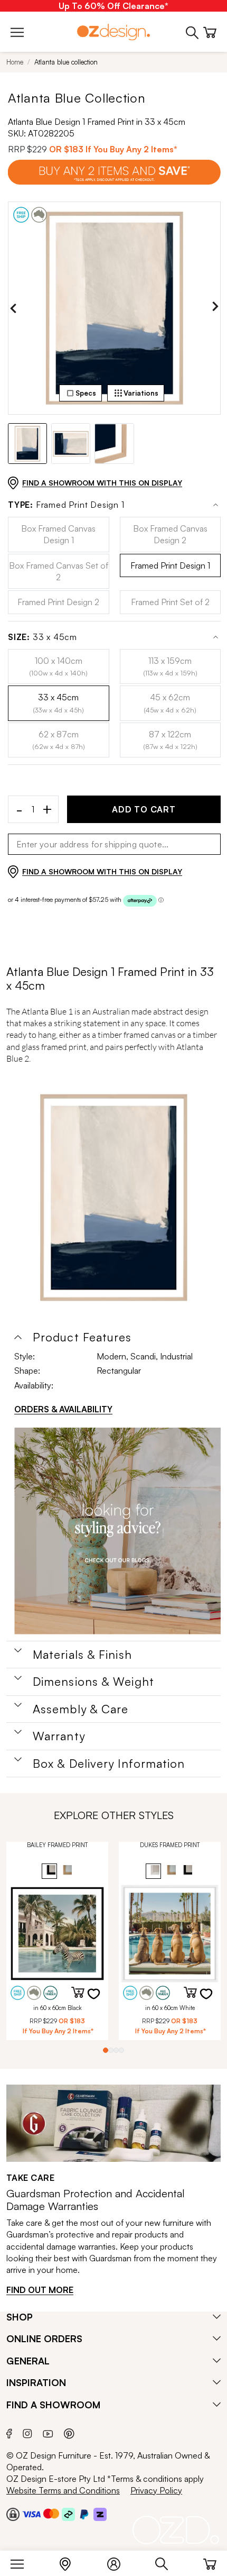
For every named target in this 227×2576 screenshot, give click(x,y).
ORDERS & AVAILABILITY (63, 1409)
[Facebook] (9, 2432)
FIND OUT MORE (40, 2290)
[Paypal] (84, 2514)
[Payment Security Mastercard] (51, 2514)
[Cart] (210, 2562)
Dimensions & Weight (93, 1682)
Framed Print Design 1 (66, 505)
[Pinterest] (69, 2432)
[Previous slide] (13, 308)
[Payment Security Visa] (31, 2514)
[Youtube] (48, 2432)
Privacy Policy (156, 2490)
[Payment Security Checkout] (13, 2514)
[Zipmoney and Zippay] (100, 2514)
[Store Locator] (70, 2562)
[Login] (119, 2562)
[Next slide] (215, 308)
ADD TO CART (144, 809)
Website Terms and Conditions (63, 2490)
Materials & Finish (82, 1655)
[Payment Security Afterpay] (68, 2514)
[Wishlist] (100, 2000)
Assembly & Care (81, 1709)
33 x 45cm (42, 637)
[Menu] (22, 2562)
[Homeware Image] (117, 1531)
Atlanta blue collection (66, 62)
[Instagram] (27, 2432)
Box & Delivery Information (109, 1764)
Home (15, 62)
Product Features (82, 1337)
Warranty (59, 1736)
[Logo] (113, 32)
